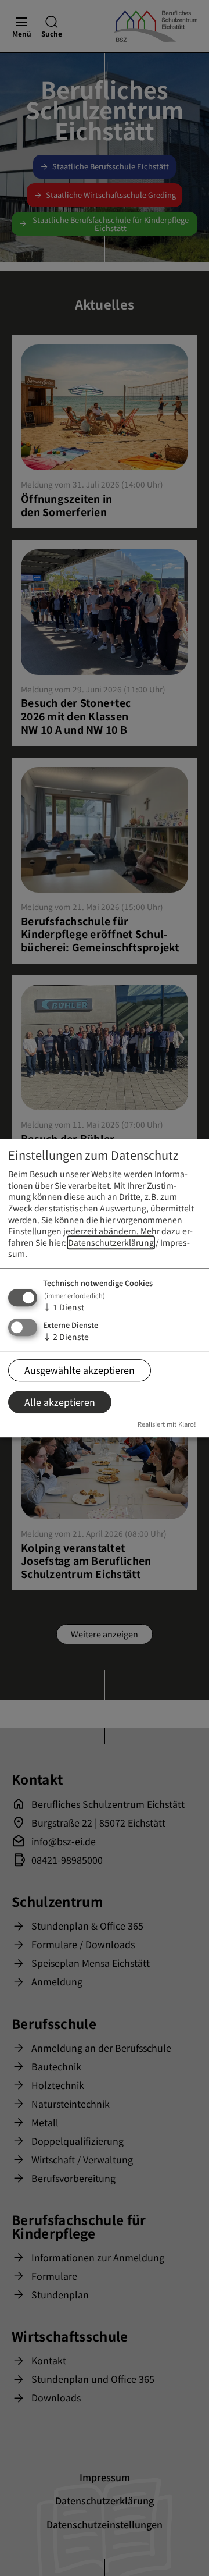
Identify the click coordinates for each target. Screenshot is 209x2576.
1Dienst (64, 1307)
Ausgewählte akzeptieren (80, 1370)
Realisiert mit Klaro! (167, 1424)
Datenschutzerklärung (111, 1242)
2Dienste (66, 1337)
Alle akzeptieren (60, 1402)
